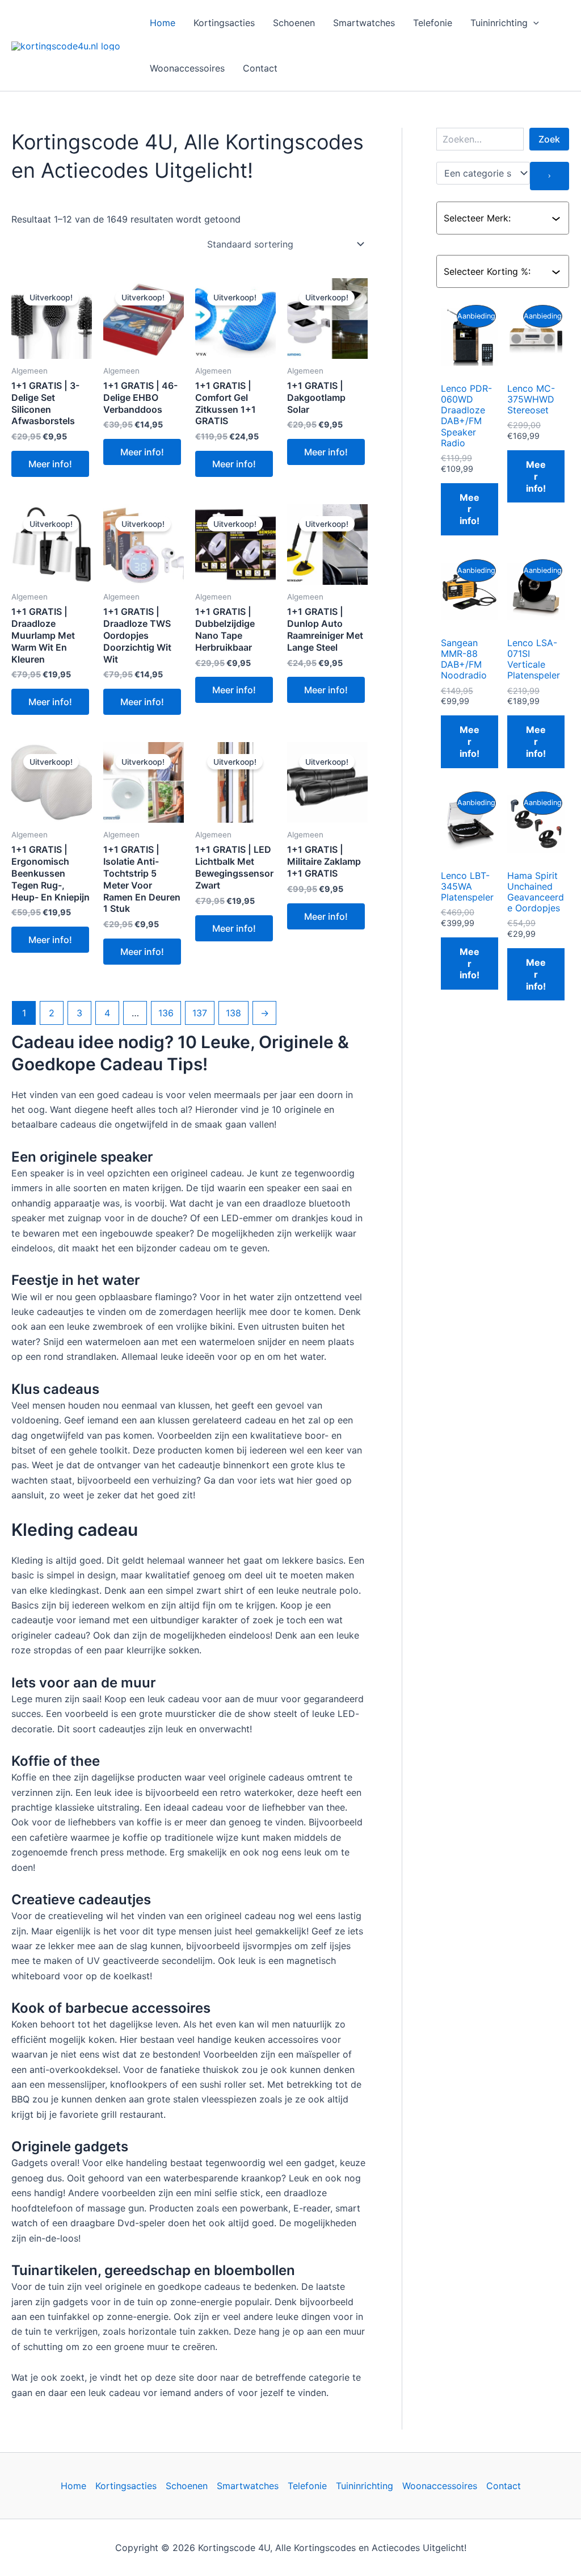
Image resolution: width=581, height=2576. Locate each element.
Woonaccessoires (187, 68)
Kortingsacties (224, 23)
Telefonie (433, 23)
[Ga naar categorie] (550, 176)
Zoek (549, 139)
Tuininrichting (499, 23)
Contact (260, 68)
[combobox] (498, 218)
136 (166, 1013)
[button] (533, 23)
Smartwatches (364, 23)
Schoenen (294, 23)
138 (233, 1013)
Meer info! (50, 464)
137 (200, 1013)
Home (163, 23)
